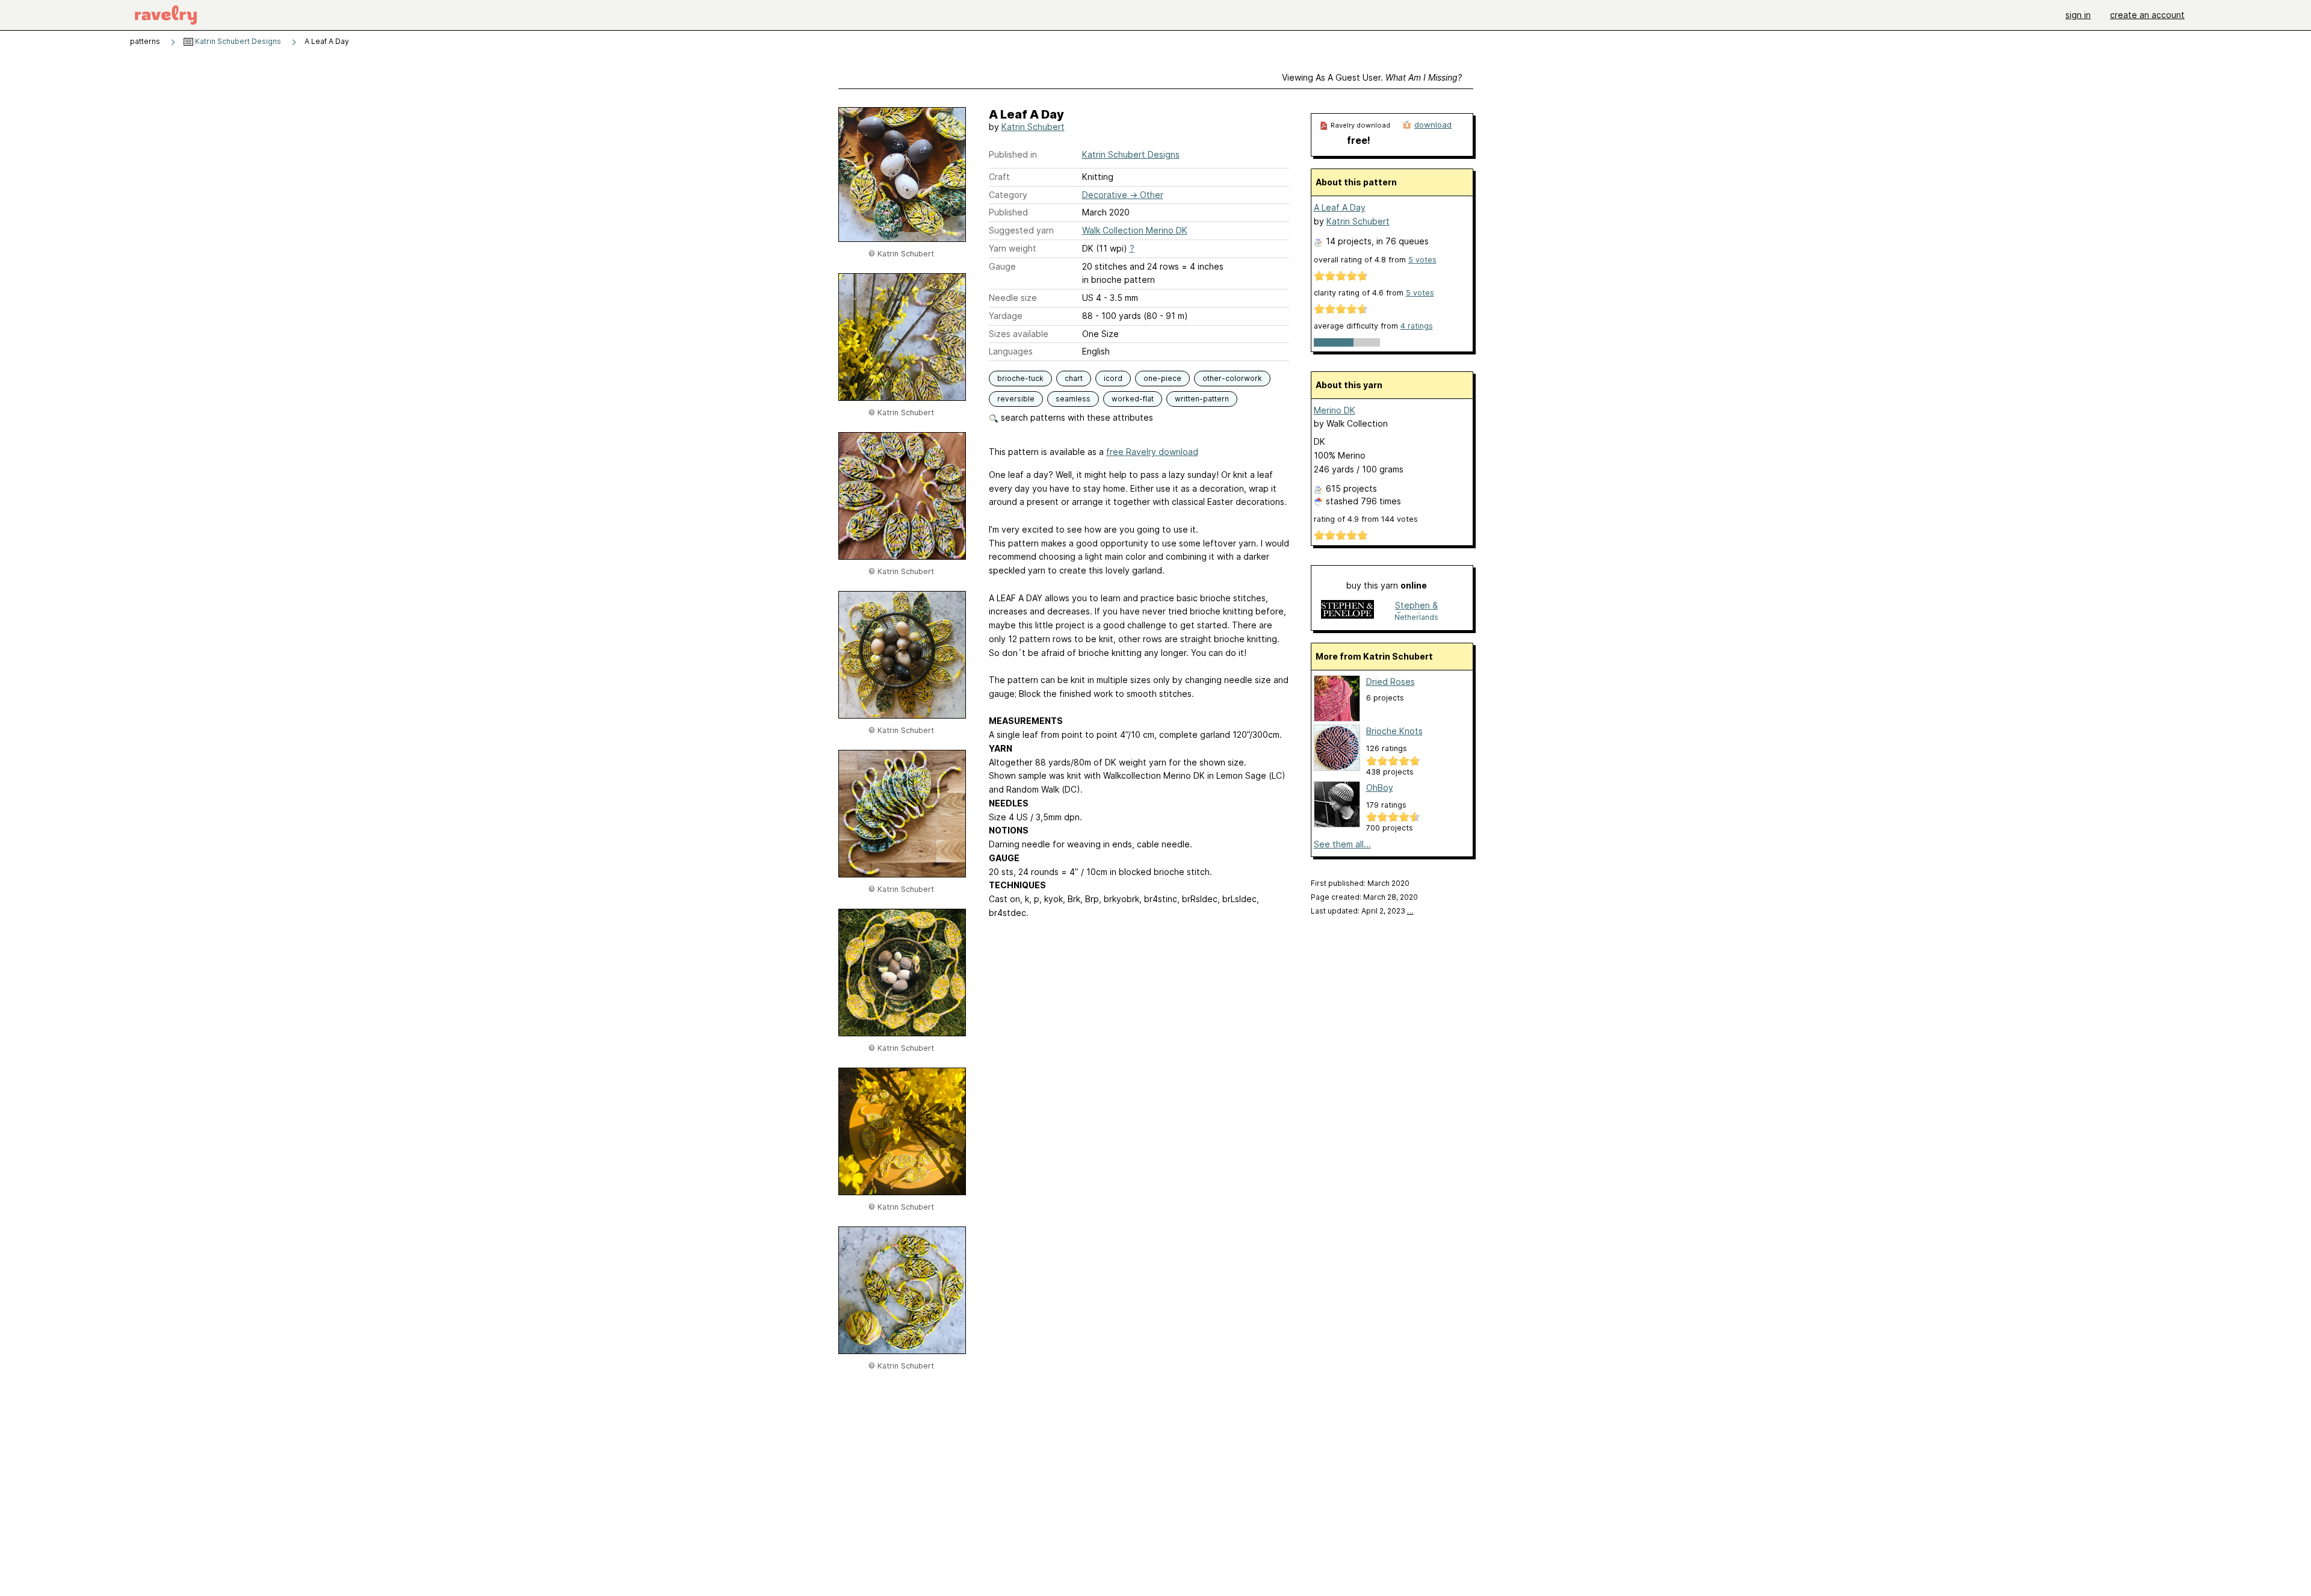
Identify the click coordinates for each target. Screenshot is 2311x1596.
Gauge (1002, 266)
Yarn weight (1013, 248)
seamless (1073, 399)
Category (1008, 195)
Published (1008, 212)
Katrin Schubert (1033, 127)
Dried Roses (1391, 682)
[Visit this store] (1347, 611)
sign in (2078, 15)
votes (1422, 260)
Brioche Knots (1394, 731)
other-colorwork (1232, 378)
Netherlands (1416, 617)
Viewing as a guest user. (1372, 77)
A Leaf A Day (1340, 207)
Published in (1013, 154)
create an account (2147, 15)
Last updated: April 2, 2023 (1362, 911)
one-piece (1162, 378)
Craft (999, 177)
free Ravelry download (1152, 452)
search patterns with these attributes (1076, 417)
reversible (1016, 399)
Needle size (1013, 298)
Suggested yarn (1021, 230)
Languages (1011, 351)
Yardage (1006, 316)
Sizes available (1019, 334)
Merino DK (1335, 410)
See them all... (1342, 844)
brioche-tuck (1020, 378)
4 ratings (1417, 326)
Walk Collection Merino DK (1135, 230)
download (1433, 125)
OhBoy (1380, 787)
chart (1074, 378)
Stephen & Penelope (1416, 606)
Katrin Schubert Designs (237, 41)
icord (1113, 378)
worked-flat (1133, 399)
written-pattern (1202, 399)
